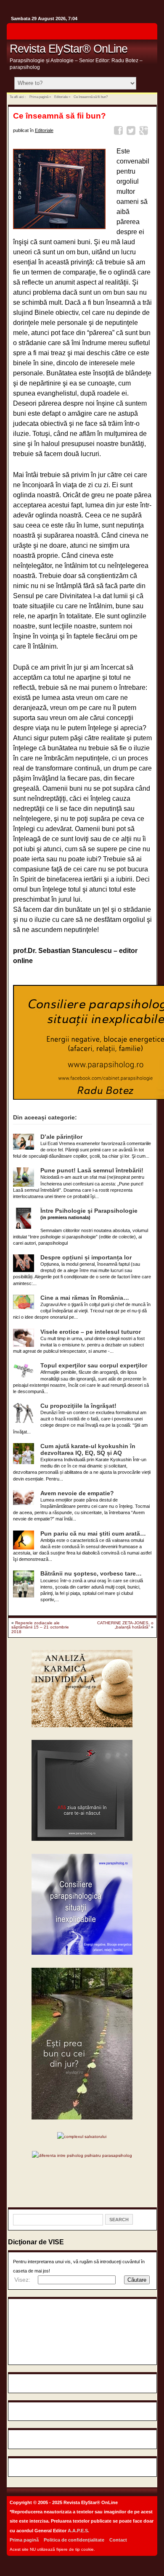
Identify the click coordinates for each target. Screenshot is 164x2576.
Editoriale (61, 97)
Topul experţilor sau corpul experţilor (94, 1366)
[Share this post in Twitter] (132, 132)
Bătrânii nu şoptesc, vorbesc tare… (91, 1574)
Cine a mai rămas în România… (85, 1298)
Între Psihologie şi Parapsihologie (89, 1211)
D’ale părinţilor (61, 1137)
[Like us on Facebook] (148, 34)
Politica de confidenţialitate (74, 2540)
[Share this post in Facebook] (120, 132)
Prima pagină (39, 97)
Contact (118, 2540)
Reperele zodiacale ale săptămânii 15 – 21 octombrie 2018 (40, 1627)
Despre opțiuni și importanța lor (86, 1258)
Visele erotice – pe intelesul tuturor (91, 1332)
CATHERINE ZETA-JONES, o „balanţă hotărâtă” (125, 1625)
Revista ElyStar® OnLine (69, 49)
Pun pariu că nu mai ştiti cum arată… (93, 1534)
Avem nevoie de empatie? (77, 1493)
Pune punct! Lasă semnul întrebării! (92, 1171)
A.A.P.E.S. (78, 2531)
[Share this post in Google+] (145, 132)
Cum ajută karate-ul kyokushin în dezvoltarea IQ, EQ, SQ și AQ (88, 1450)
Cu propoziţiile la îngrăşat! (78, 1406)
